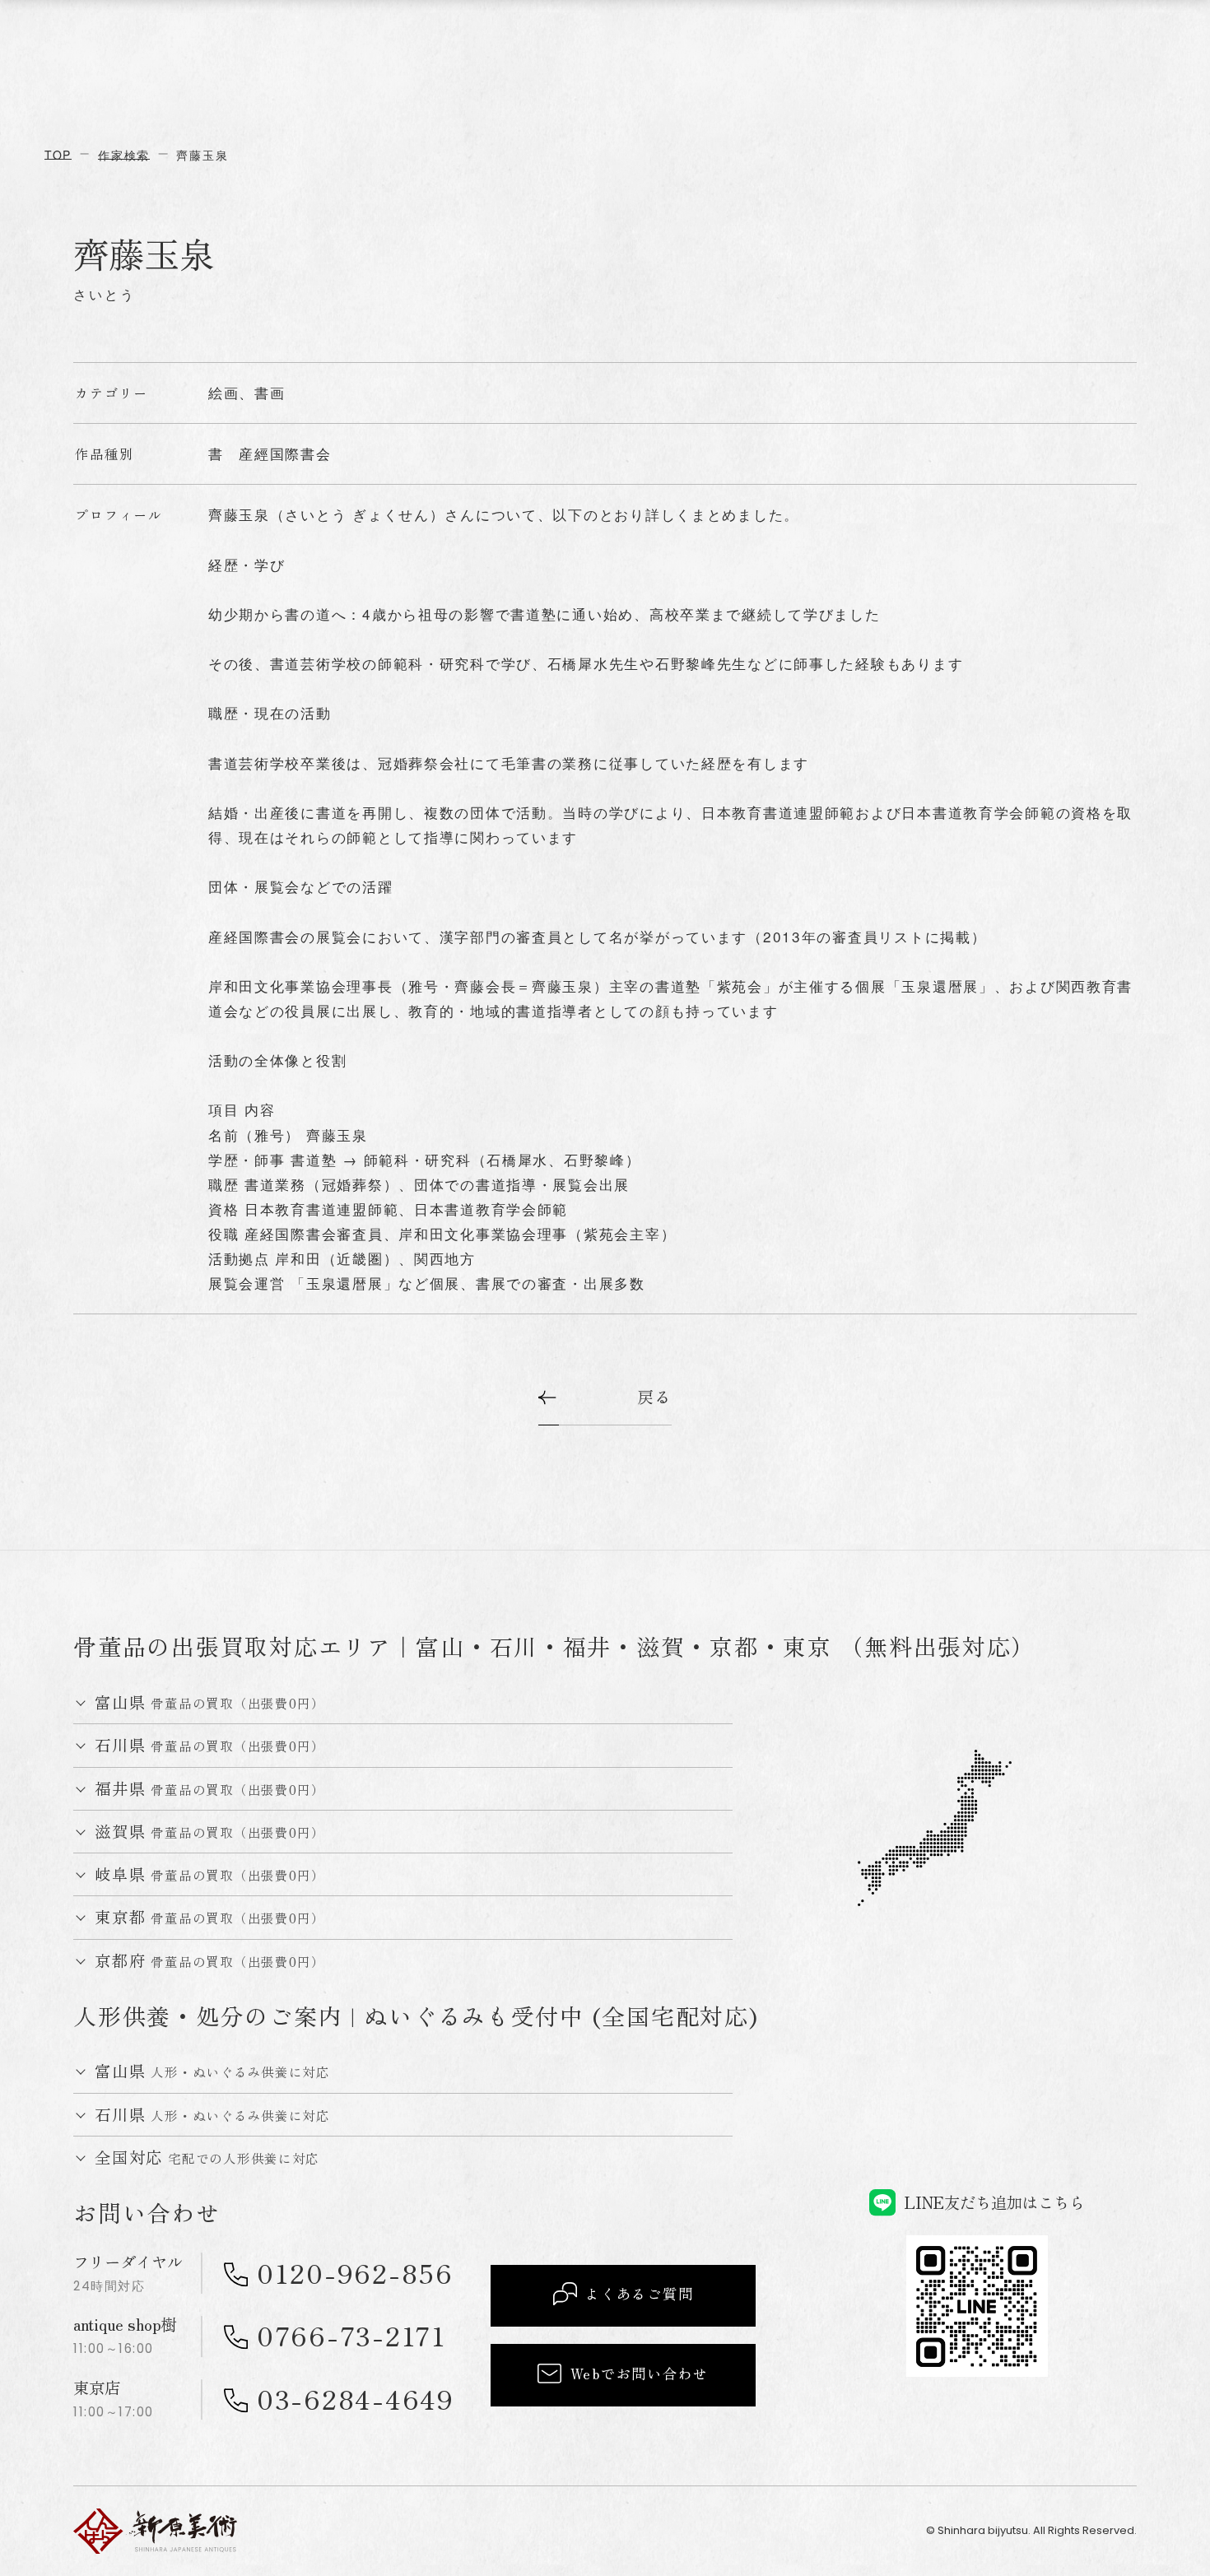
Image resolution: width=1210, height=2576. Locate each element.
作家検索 (124, 155)
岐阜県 (210, 1874)
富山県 (210, 1702)
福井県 (210, 1789)
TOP (58, 155)
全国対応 (207, 2158)
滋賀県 (210, 1832)
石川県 (210, 1745)
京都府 (210, 1961)
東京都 (210, 1917)
